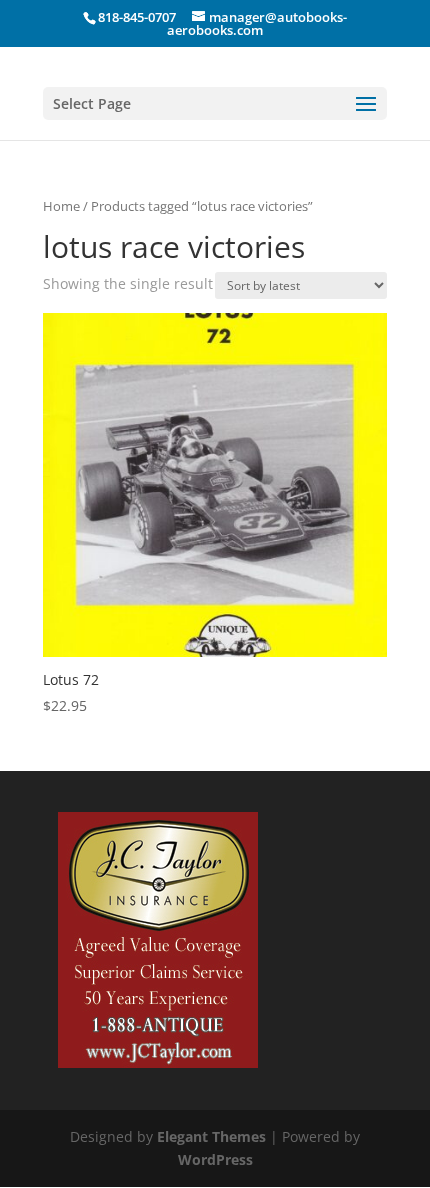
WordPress (215, 1159)
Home (61, 206)
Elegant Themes (211, 1136)
